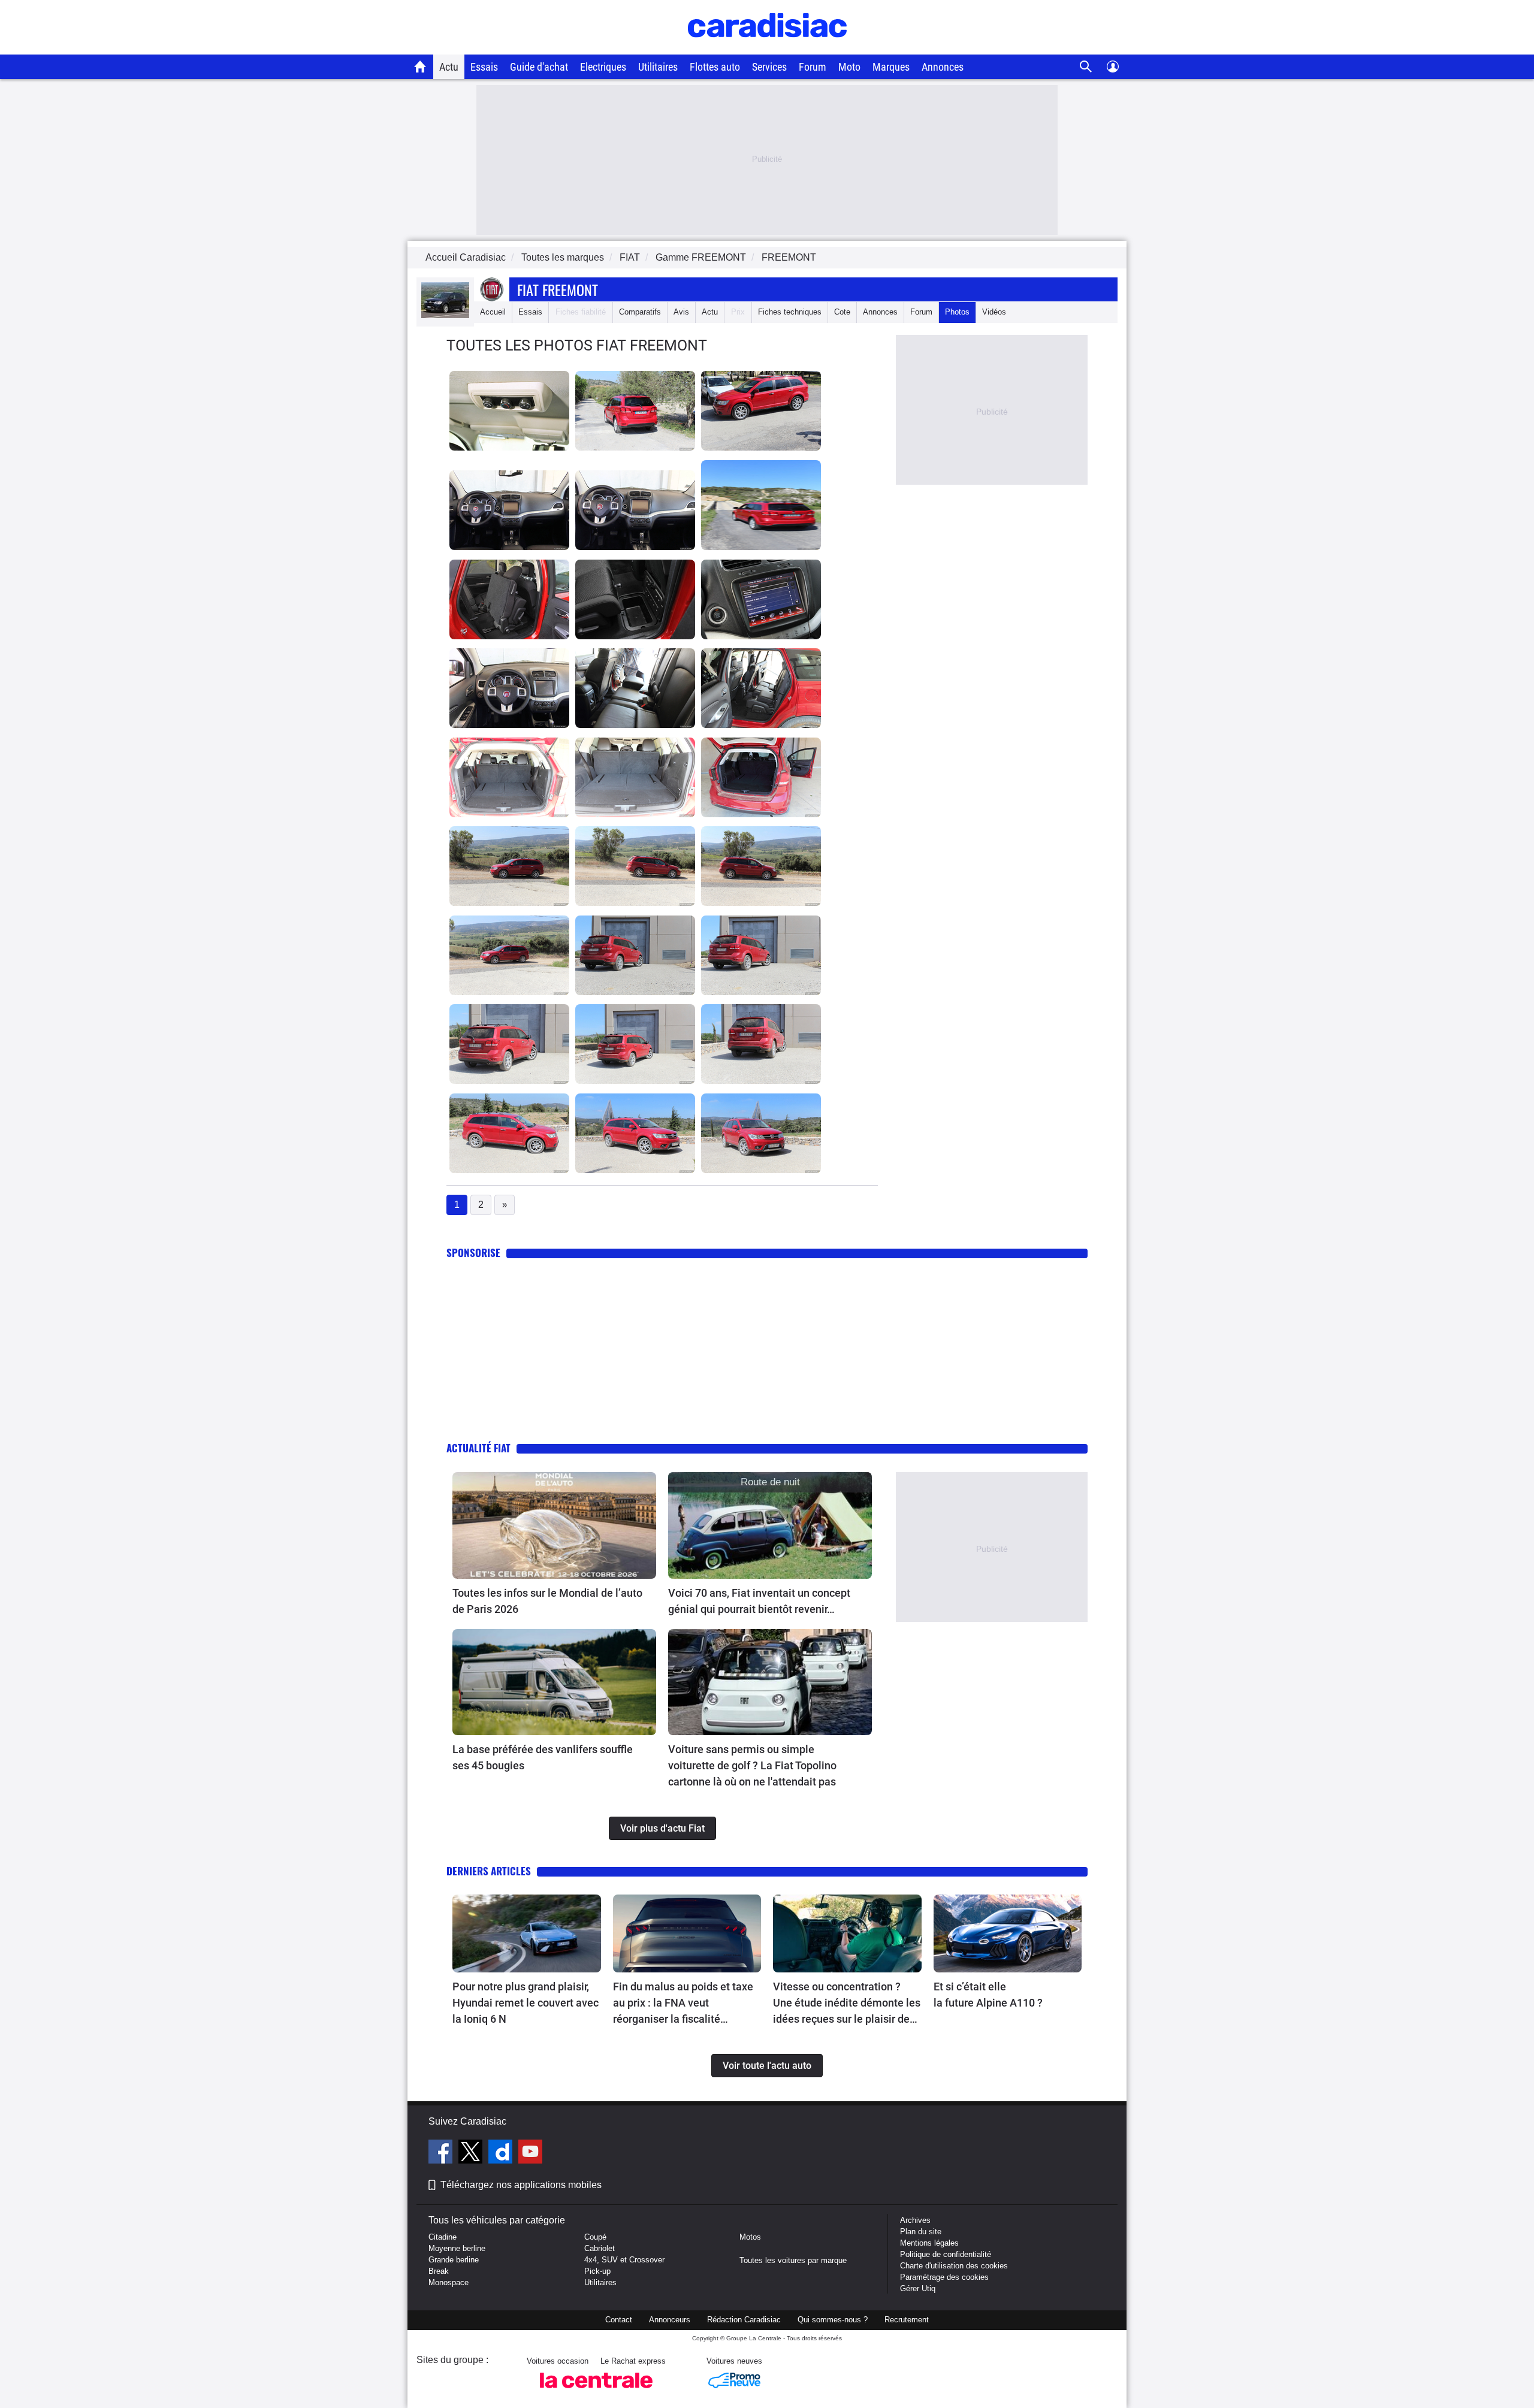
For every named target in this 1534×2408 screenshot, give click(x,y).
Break (439, 2271)
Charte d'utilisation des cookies (954, 2266)
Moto (849, 67)
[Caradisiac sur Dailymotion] (502, 2153)
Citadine (443, 2237)
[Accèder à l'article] (554, 1525)
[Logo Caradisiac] (767, 48)
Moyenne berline (457, 2248)
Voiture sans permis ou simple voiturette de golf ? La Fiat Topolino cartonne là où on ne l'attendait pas (752, 1765)
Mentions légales (929, 2243)
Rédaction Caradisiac (744, 2320)
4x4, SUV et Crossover (624, 2260)
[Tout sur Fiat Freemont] (445, 315)
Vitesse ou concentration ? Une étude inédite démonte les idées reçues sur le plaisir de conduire (847, 2004)
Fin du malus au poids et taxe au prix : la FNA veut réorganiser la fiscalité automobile (683, 2004)
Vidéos (994, 312)
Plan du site (921, 2232)
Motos (750, 2237)
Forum (813, 67)
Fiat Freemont (558, 289)
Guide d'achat (539, 67)
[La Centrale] (596, 2392)
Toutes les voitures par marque (793, 2260)
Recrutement (907, 2320)
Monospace (449, 2282)
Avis (681, 312)
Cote (842, 312)
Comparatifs (640, 312)
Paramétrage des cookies (944, 2277)
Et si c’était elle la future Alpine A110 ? (988, 1995)
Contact (619, 2320)
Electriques (603, 67)
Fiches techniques (790, 312)
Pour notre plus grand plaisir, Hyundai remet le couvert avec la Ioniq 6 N (526, 2003)
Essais (484, 67)
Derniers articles (489, 1871)
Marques (891, 67)
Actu (449, 67)
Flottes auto (715, 67)
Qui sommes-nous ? (833, 2320)
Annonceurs (670, 2320)
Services (769, 67)
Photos (957, 312)
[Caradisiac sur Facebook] (442, 2153)
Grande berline (454, 2260)
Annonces (943, 67)
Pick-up (597, 2271)
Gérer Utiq (918, 2288)
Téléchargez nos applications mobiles (521, 2185)
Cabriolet (600, 2248)
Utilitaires (658, 67)
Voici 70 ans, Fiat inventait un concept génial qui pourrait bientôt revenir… (759, 1601)
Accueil (493, 312)
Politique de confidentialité (946, 2254)
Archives (915, 2220)
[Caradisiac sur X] (472, 2153)
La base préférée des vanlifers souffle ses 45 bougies (543, 1757)
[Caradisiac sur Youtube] (530, 2153)
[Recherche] (1086, 67)
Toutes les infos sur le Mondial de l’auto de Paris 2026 (547, 1601)
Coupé (595, 2237)
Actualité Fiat (478, 1448)
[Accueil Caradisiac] (420, 67)
